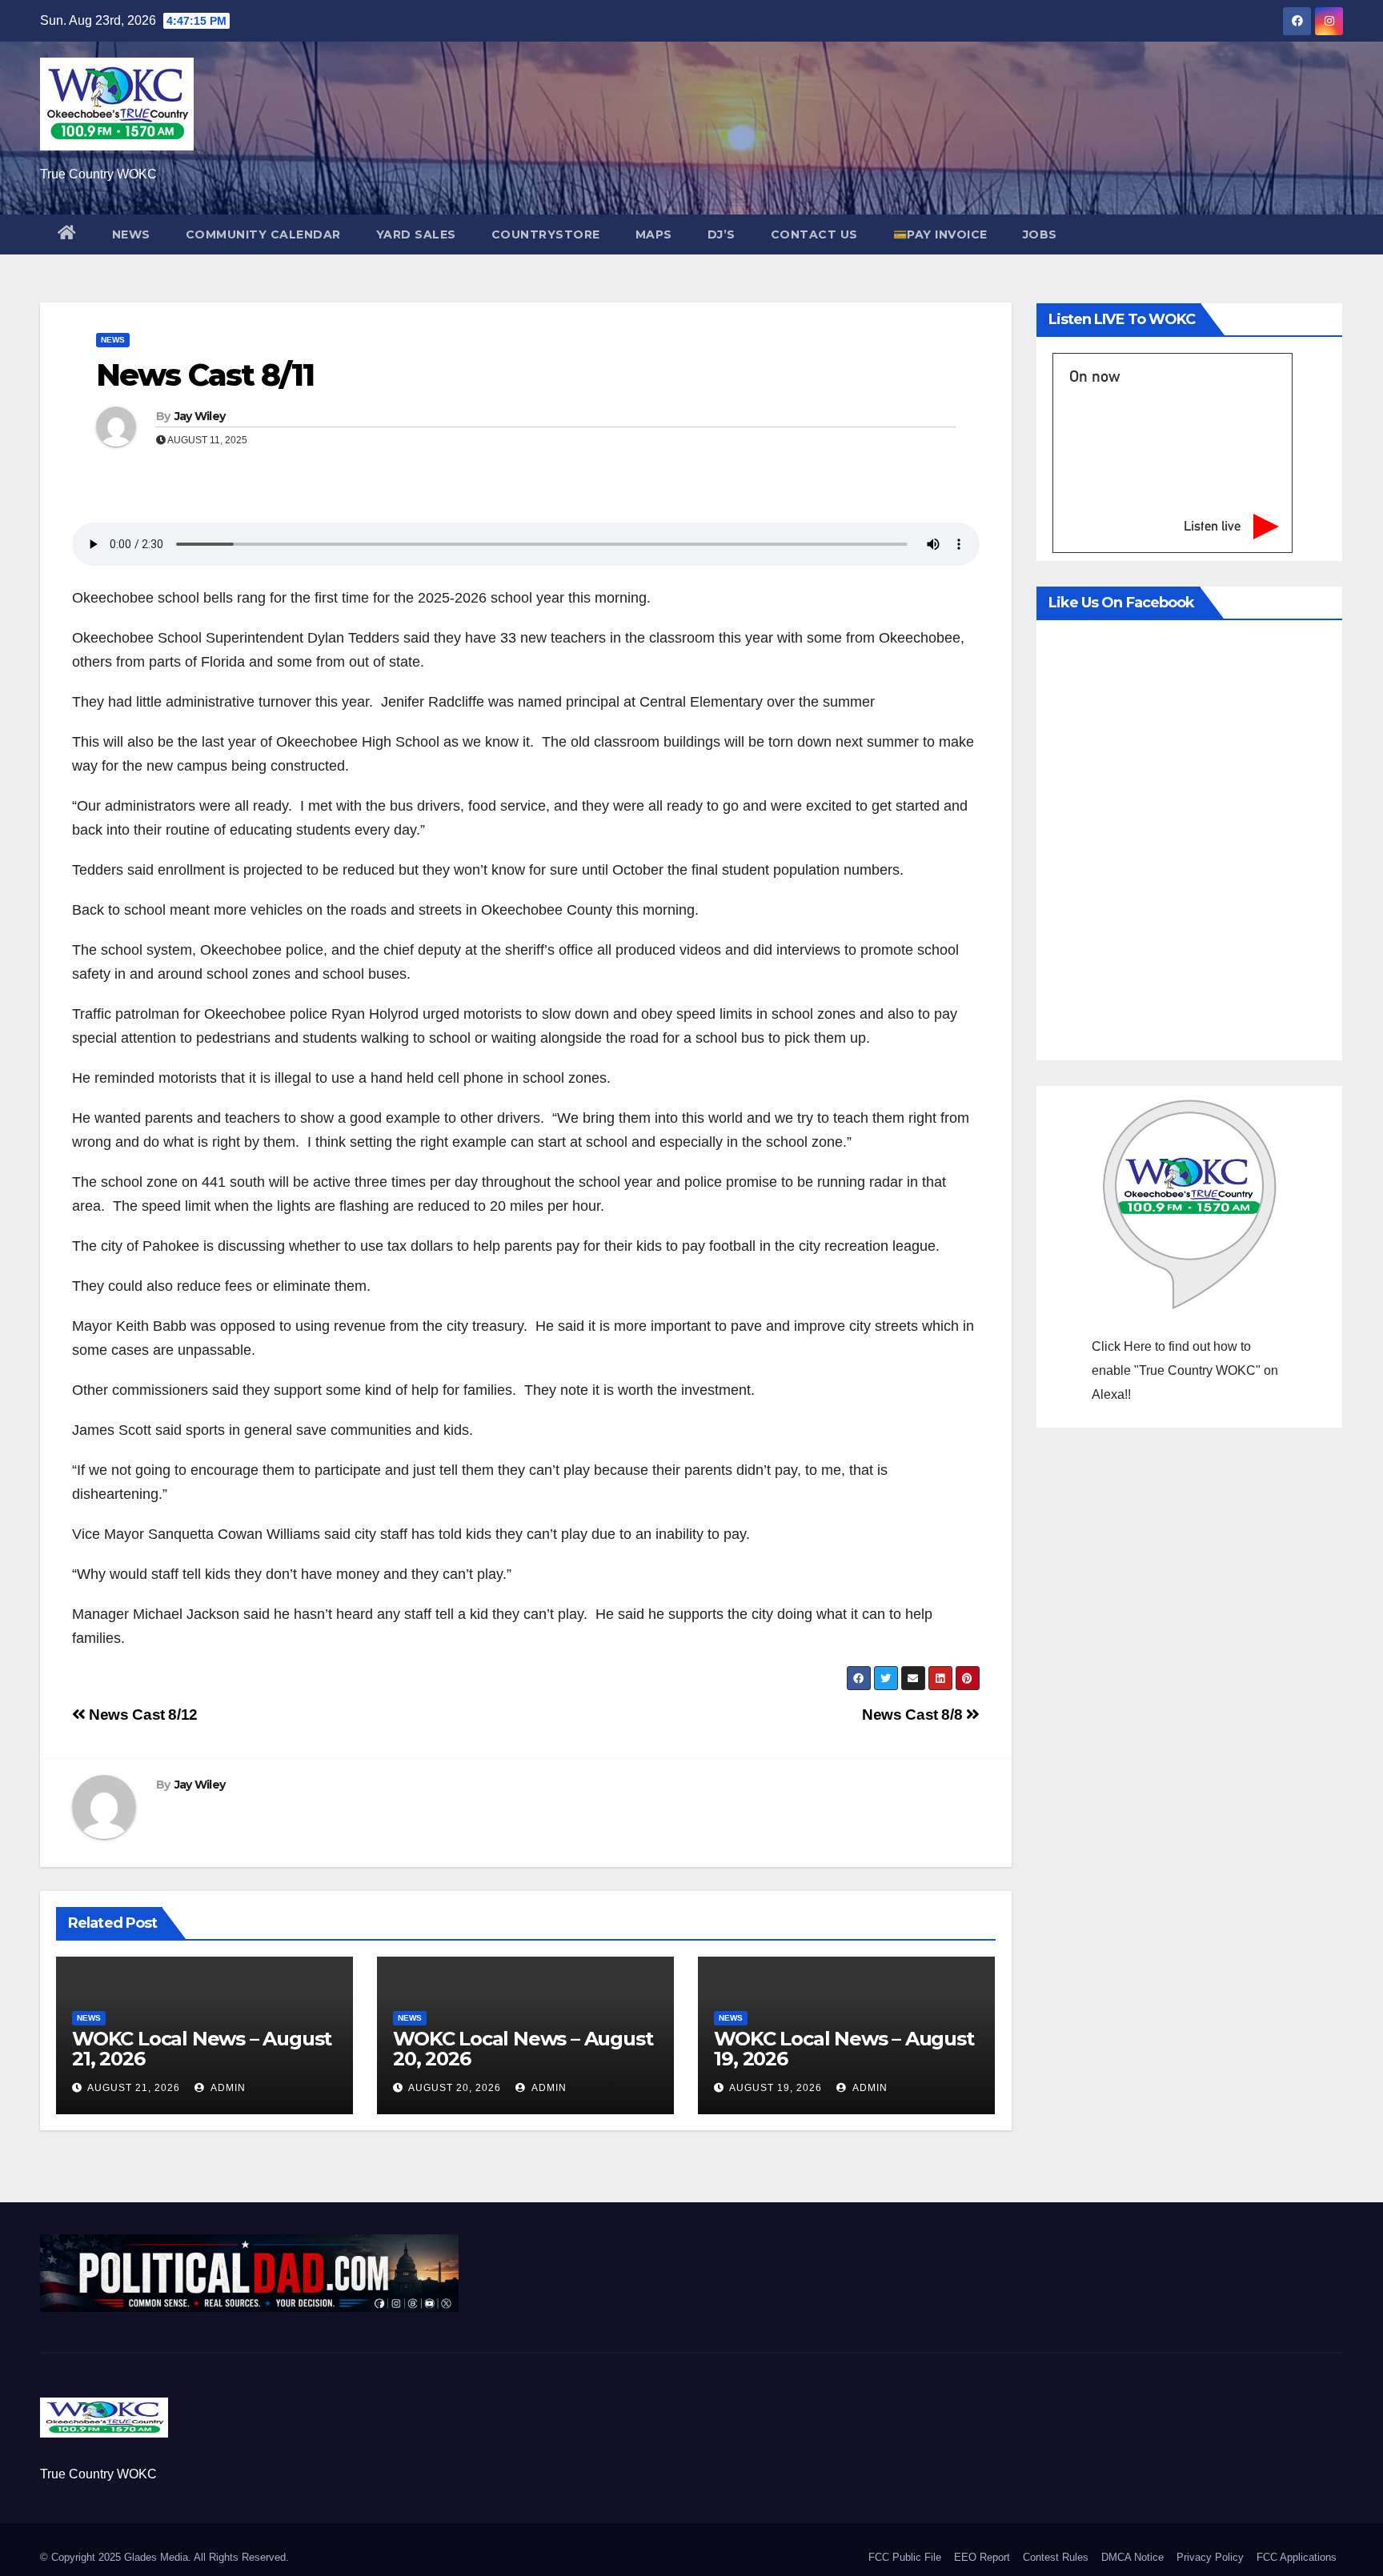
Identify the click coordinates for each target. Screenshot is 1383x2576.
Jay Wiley (200, 416)
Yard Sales (416, 234)
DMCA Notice (1132, 2557)
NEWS (131, 234)
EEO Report (982, 2557)
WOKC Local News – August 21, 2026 (202, 2049)
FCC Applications (1297, 2557)
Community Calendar (263, 234)
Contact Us (814, 234)
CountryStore (546, 234)
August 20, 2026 (455, 2088)
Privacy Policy (1210, 2557)
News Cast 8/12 (142, 1715)
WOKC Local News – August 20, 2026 (523, 2049)
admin (227, 2088)
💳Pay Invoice (940, 234)
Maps (654, 234)
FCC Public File (905, 2557)
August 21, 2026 (134, 2088)
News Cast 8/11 (205, 375)
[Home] (67, 234)
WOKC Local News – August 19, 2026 (844, 2049)
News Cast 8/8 (914, 1715)
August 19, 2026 (776, 2088)
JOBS (1040, 234)
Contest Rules (1056, 2557)
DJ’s (722, 234)
